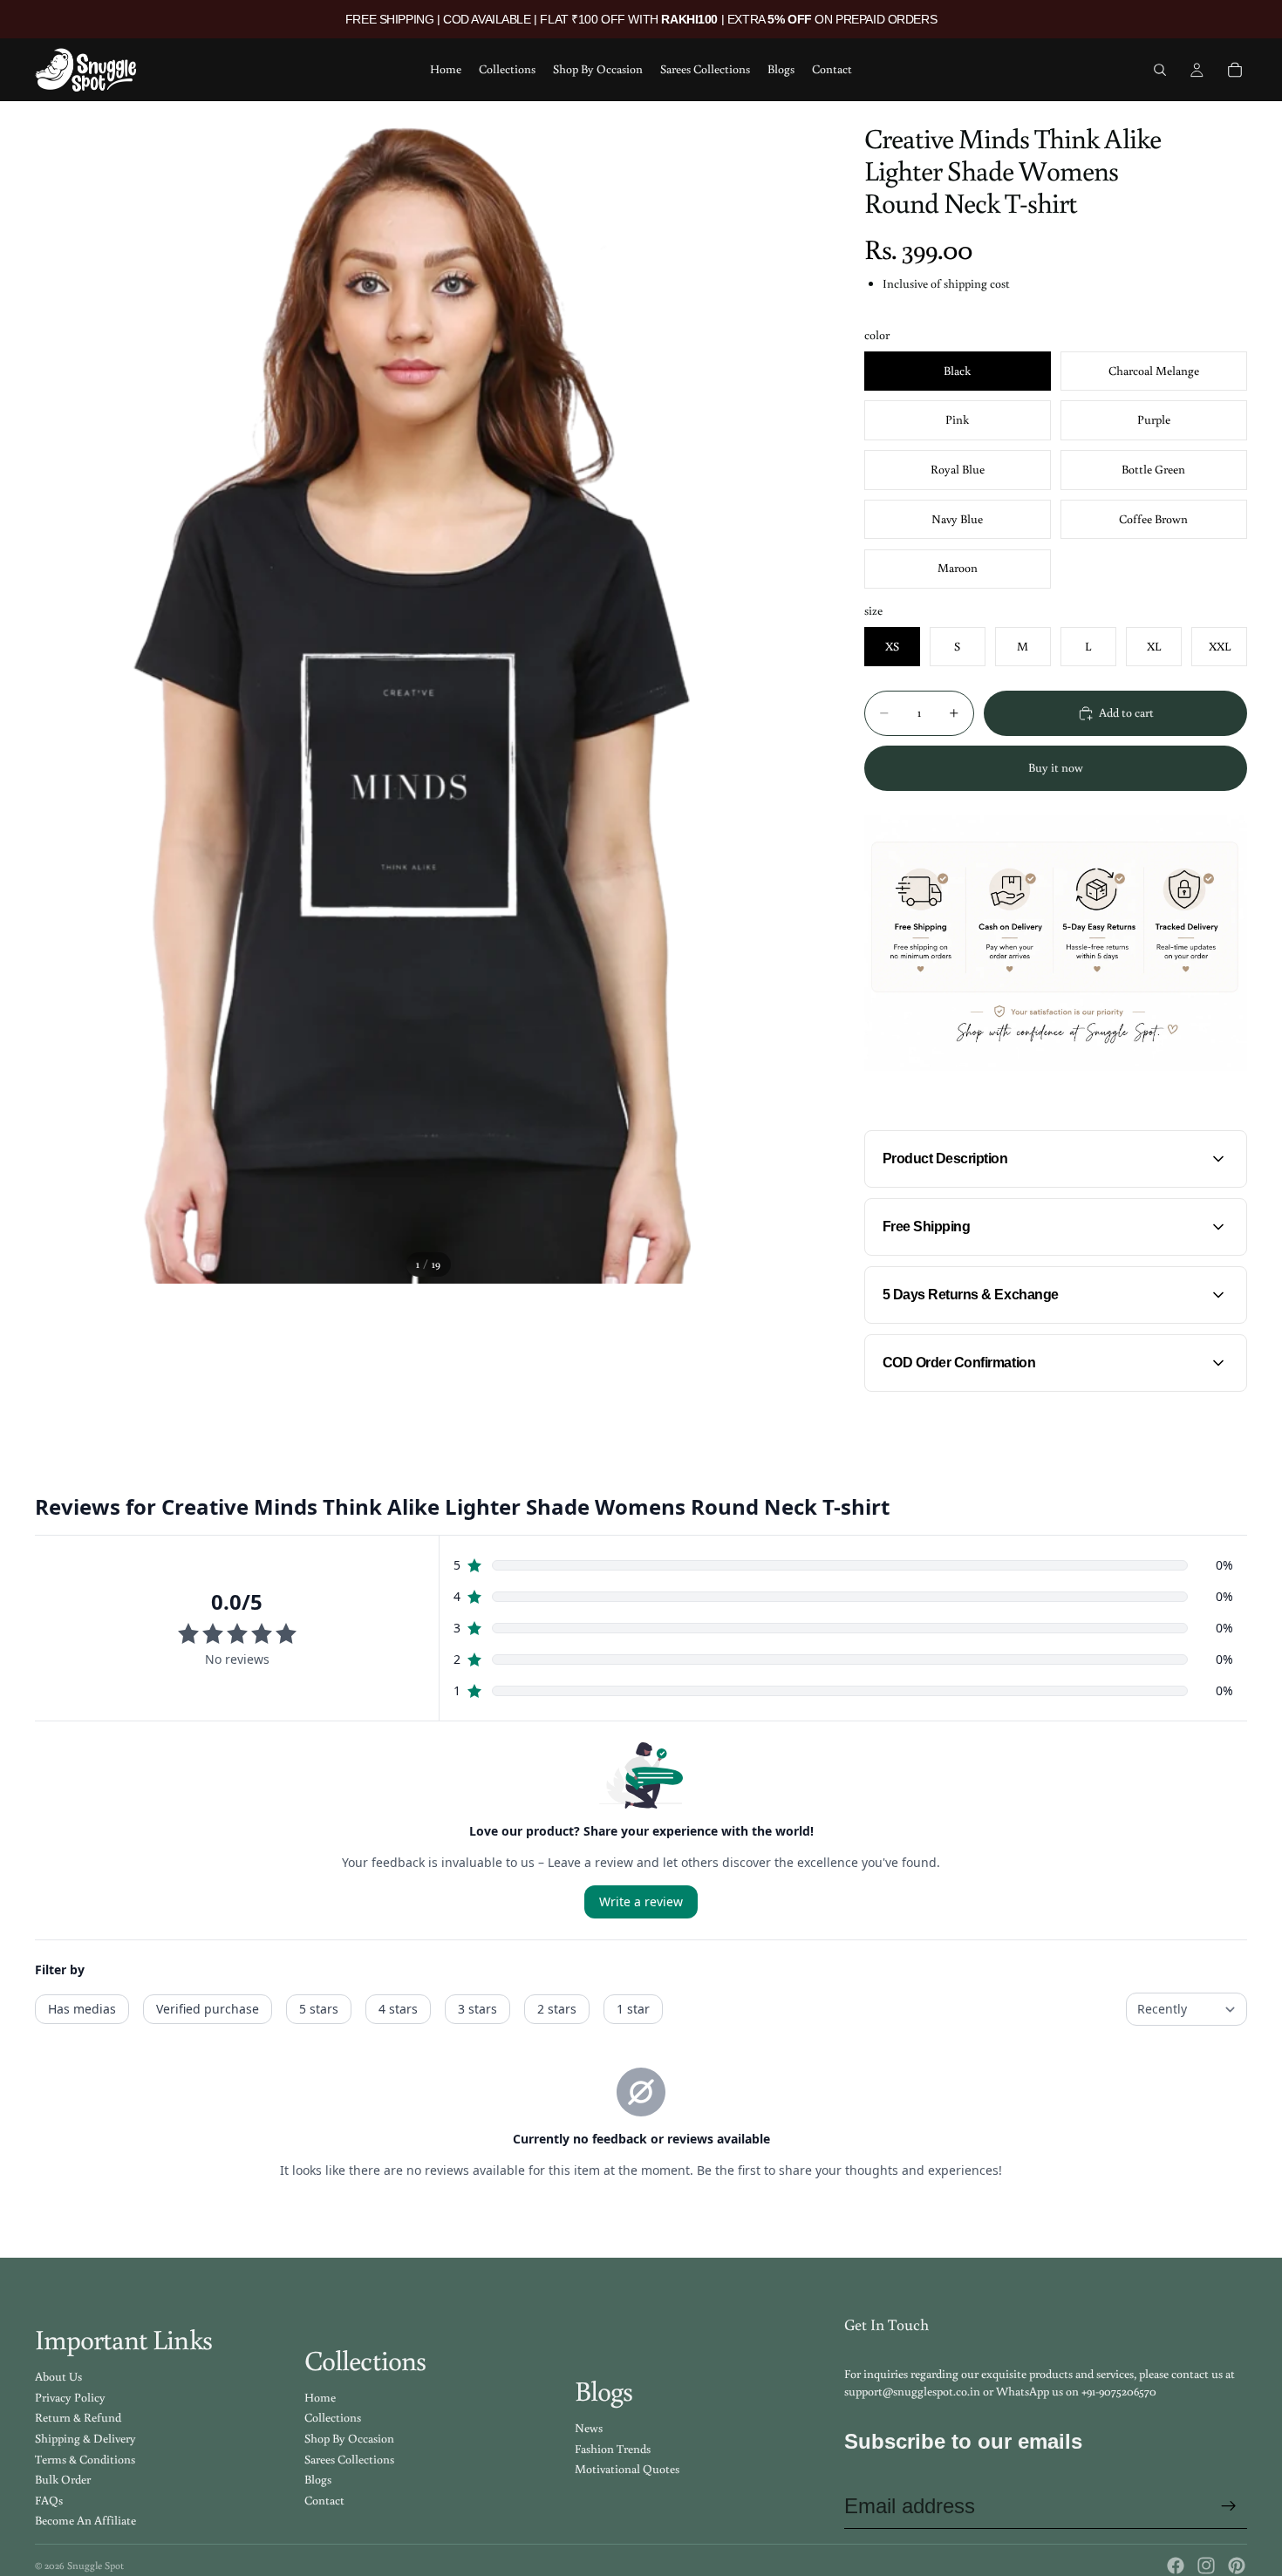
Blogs (318, 2479)
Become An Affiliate (85, 2520)
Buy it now (1056, 767)
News (589, 2428)
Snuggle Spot (95, 2565)
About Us (58, 2376)
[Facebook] (1176, 2566)
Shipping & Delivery (85, 2438)
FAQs (49, 2500)
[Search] (1160, 70)
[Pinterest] (1237, 2566)
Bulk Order (63, 2479)
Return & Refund (78, 2417)
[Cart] (1235, 70)
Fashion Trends (613, 2449)
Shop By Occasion (349, 2438)
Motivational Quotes (627, 2469)
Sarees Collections (349, 2459)
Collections (333, 2417)
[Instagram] (1206, 2566)
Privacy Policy (70, 2397)
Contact (324, 2500)
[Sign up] (1229, 2506)
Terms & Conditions (85, 2459)
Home (320, 2397)
